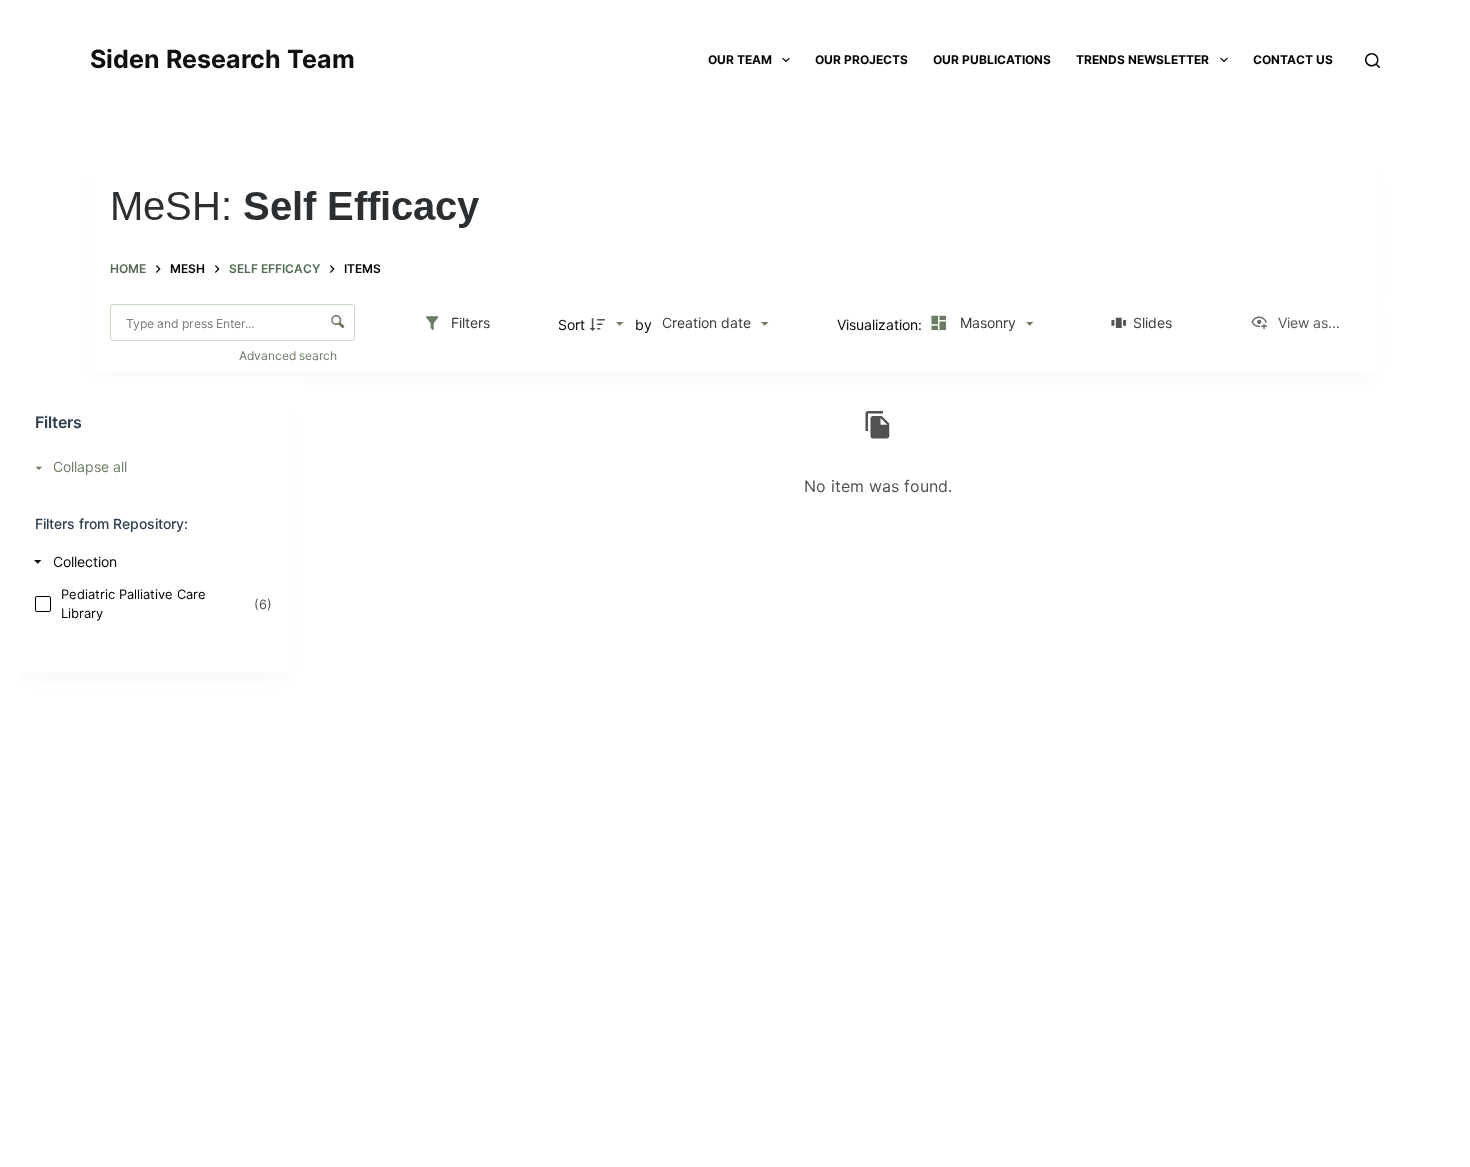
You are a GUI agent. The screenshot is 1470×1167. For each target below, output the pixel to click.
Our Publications (992, 59)
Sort (571, 324)
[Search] (1372, 60)
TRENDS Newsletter (1142, 59)
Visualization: (881, 324)
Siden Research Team (222, 59)
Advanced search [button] (289, 355)
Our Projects (861, 59)
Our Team (740, 59)
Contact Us (1293, 59)
